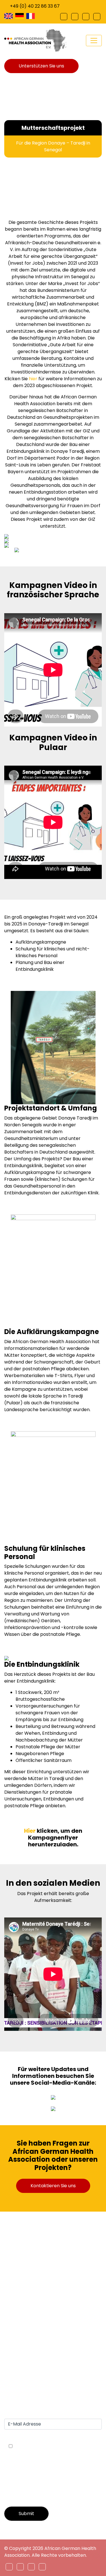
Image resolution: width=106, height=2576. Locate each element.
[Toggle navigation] (94, 41)
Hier (30, 1831)
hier (33, 379)
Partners (14, 2330)
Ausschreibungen (23, 2357)
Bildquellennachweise (28, 2371)
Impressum (17, 2350)
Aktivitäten (16, 2337)
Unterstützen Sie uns (41, 66)
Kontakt (13, 2344)
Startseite (15, 2310)
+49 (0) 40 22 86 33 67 (35, 6)
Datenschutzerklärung (29, 2364)
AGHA (11, 2316)
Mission (12, 2323)
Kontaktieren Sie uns (53, 2186)
